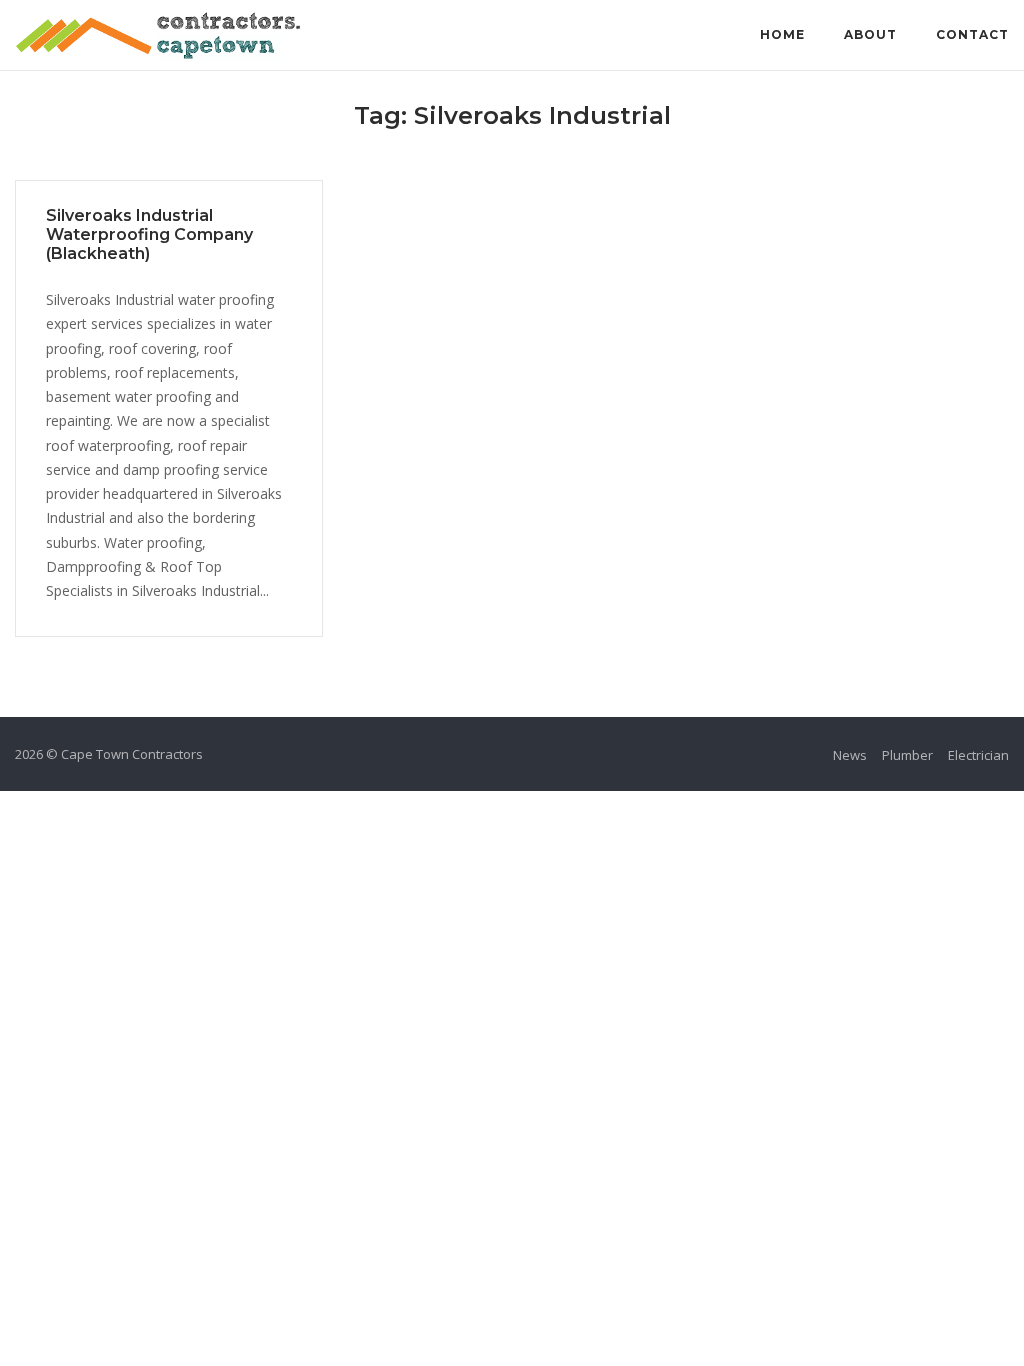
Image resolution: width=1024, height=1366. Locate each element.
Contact (972, 34)
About (870, 34)
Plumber (907, 755)
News (850, 755)
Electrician (978, 755)
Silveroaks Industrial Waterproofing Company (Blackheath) (149, 234)
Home (782, 34)
